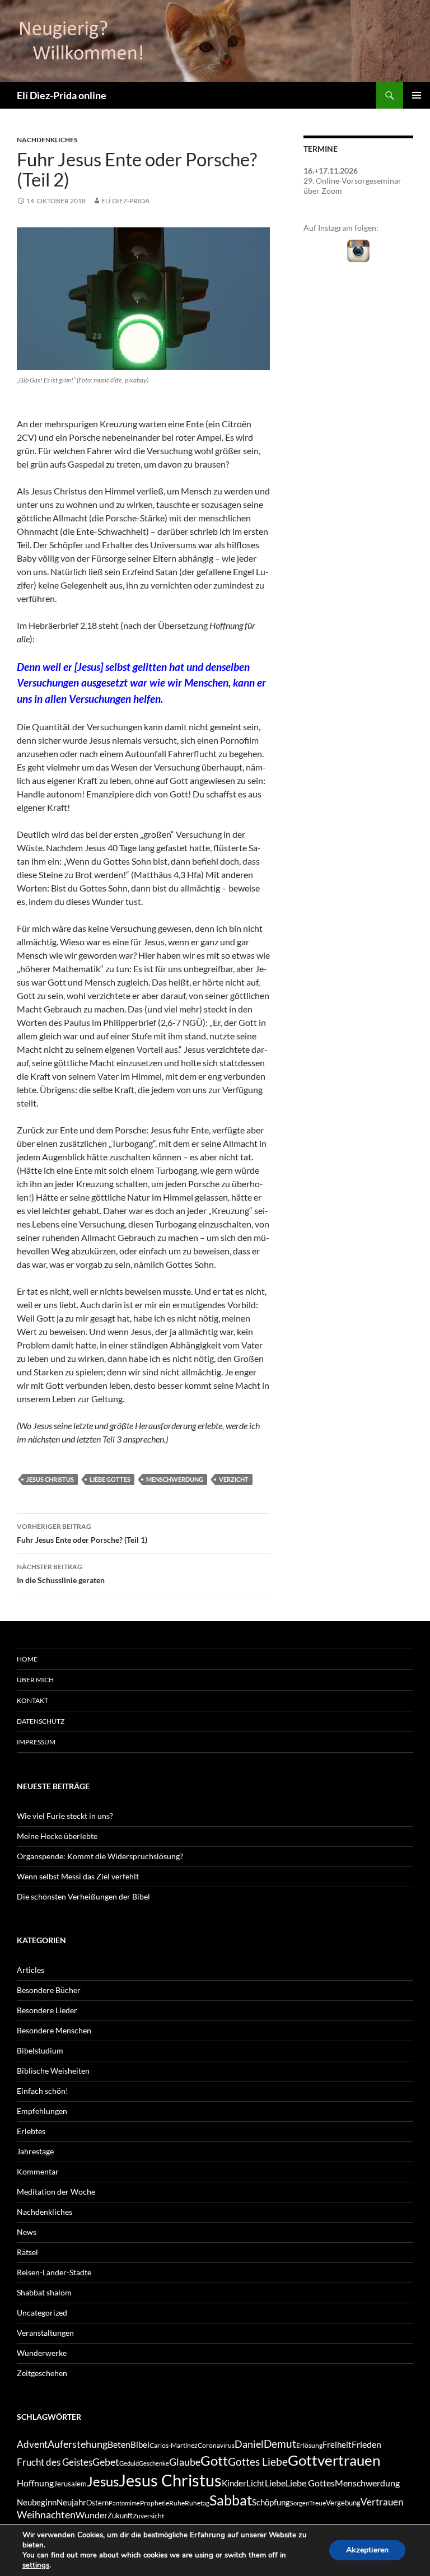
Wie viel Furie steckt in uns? (65, 1816)
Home (27, 1659)
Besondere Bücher (49, 1990)
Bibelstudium (40, 2050)
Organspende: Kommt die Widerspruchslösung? (100, 1856)
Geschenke (154, 2463)
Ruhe (177, 2503)
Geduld (129, 2463)
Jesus (103, 2481)
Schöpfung (271, 2502)
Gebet (106, 2462)
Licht (256, 2483)
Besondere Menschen (54, 2030)
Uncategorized (42, 2313)
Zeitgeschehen (42, 2373)
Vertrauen (382, 2502)
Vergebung (343, 2503)
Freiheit (337, 2445)
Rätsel (27, 2252)
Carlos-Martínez (174, 2445)
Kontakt (32, 1700)
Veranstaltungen (45, 2333)
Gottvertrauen (334, 2460)
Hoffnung (35, 2483)
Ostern (97, 2503)
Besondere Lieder (47, 2010)
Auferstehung (78, 2444)
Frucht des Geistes (55, 2462)
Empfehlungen (42, 2111)
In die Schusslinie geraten (61, 1574)
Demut (280, 2444)
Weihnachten (46, 2515)
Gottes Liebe (258, 2461)
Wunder (92, 2515)
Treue (317, 2503)
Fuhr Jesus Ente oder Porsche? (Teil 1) (82, 1533)
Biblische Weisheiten (53, 2071)
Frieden (366, 2444)
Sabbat (231, 2500)
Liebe (275, 2483)
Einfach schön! (43, 2091)
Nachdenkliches (47, 140)
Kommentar (38, 2171)
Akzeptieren (367, 2550)
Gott (214, 2461)
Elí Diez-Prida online (62, 95)
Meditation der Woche (56, 2192)
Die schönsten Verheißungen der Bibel (83, 1896)
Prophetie (155, 2503)
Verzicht (234, 1479)
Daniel (249, 2444)
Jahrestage (35, 2151)
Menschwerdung (175, 1479)
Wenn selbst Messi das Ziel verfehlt (78, 1876)
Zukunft (120, 2516)
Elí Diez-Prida (125, 201)
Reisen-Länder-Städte (54, 2272)
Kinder (234, 2483)
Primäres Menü (417, 95)
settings (36, 2565)
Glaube (185, 2462)
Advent (32, 2444)
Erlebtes (31, 2131)
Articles (31, 1970)
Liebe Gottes (110, 1479)
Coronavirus (216, 2445)
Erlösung (309, 2445)
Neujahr (71, 2502)
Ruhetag (197, 2503)
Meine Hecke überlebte (57, 1836)
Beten (119, 2444)
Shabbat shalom (44, 2292)
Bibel (140, 2445)
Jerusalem (70, 2484)
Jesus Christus (50, 1479)
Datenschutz (41, 1721)
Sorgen (300, 2503)
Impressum (36, 1742)
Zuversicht (148, 2516)
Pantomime (124, 2503)
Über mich (35, 1680)
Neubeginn (37, 2502)
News (27, 2232)
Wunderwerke (42, 2353)
